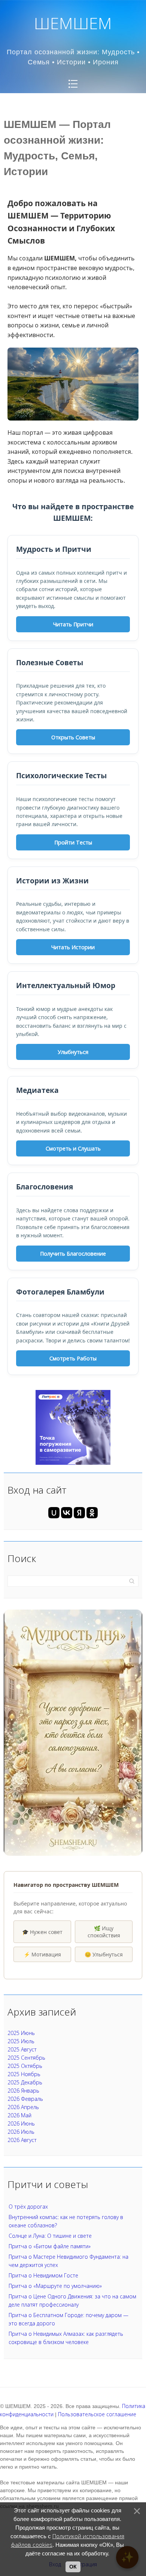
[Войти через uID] (54, 1513)
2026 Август (22, 2140)
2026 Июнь (21, 2123)
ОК (73, 2567)
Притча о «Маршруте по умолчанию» (55, 2286)
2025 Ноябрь (24, 2074)
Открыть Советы (73, 737)
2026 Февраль (25, 2099)
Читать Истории (73, 947)
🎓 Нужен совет (42, 1932)
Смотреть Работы (73, 1358)
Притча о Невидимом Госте (43, 2275)
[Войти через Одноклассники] (92, 1513)
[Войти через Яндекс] (79, 1513)
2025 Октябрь (25, 2066)
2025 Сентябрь (26, 2058)
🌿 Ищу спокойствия (104, 1932)
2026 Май (19, 2115)
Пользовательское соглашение (97, 2414)
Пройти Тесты (73, 842)
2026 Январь (23, 2091)
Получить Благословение (73, 1254)
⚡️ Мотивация (42, 1954)
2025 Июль (21, 2041)
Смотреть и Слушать (73, 1148)
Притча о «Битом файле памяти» (50, 2246)
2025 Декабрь (25, 2082)
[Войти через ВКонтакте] (67, 1513)
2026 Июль (21, 2132)
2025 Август (22, 2049)
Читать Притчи (73, 624)
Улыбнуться (73, 1052)
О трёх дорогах (28, 2207)
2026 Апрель (23, 2107)
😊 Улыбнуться (104, 1954)
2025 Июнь (21, 2033)
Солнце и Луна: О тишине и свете (50, 2236)
